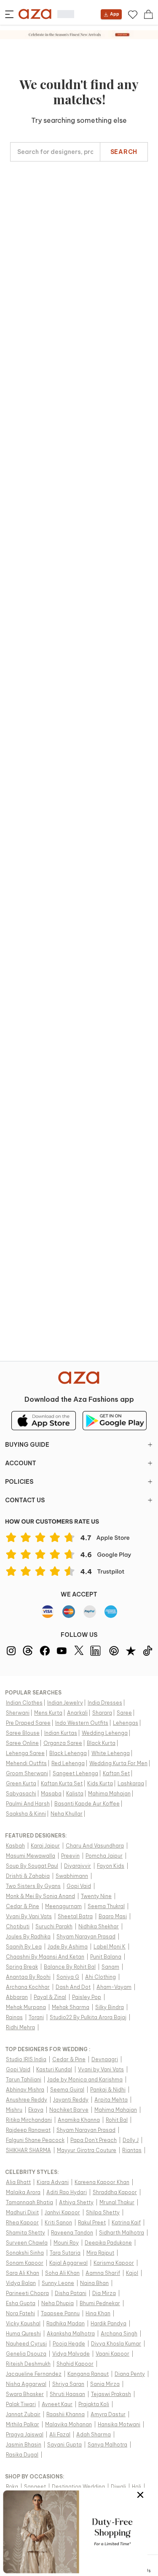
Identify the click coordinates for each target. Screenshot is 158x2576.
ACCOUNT (21, 1463)
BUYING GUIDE (27, 1445)
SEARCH (124, 152)
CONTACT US (25, 1500)
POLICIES (19, 1482)
